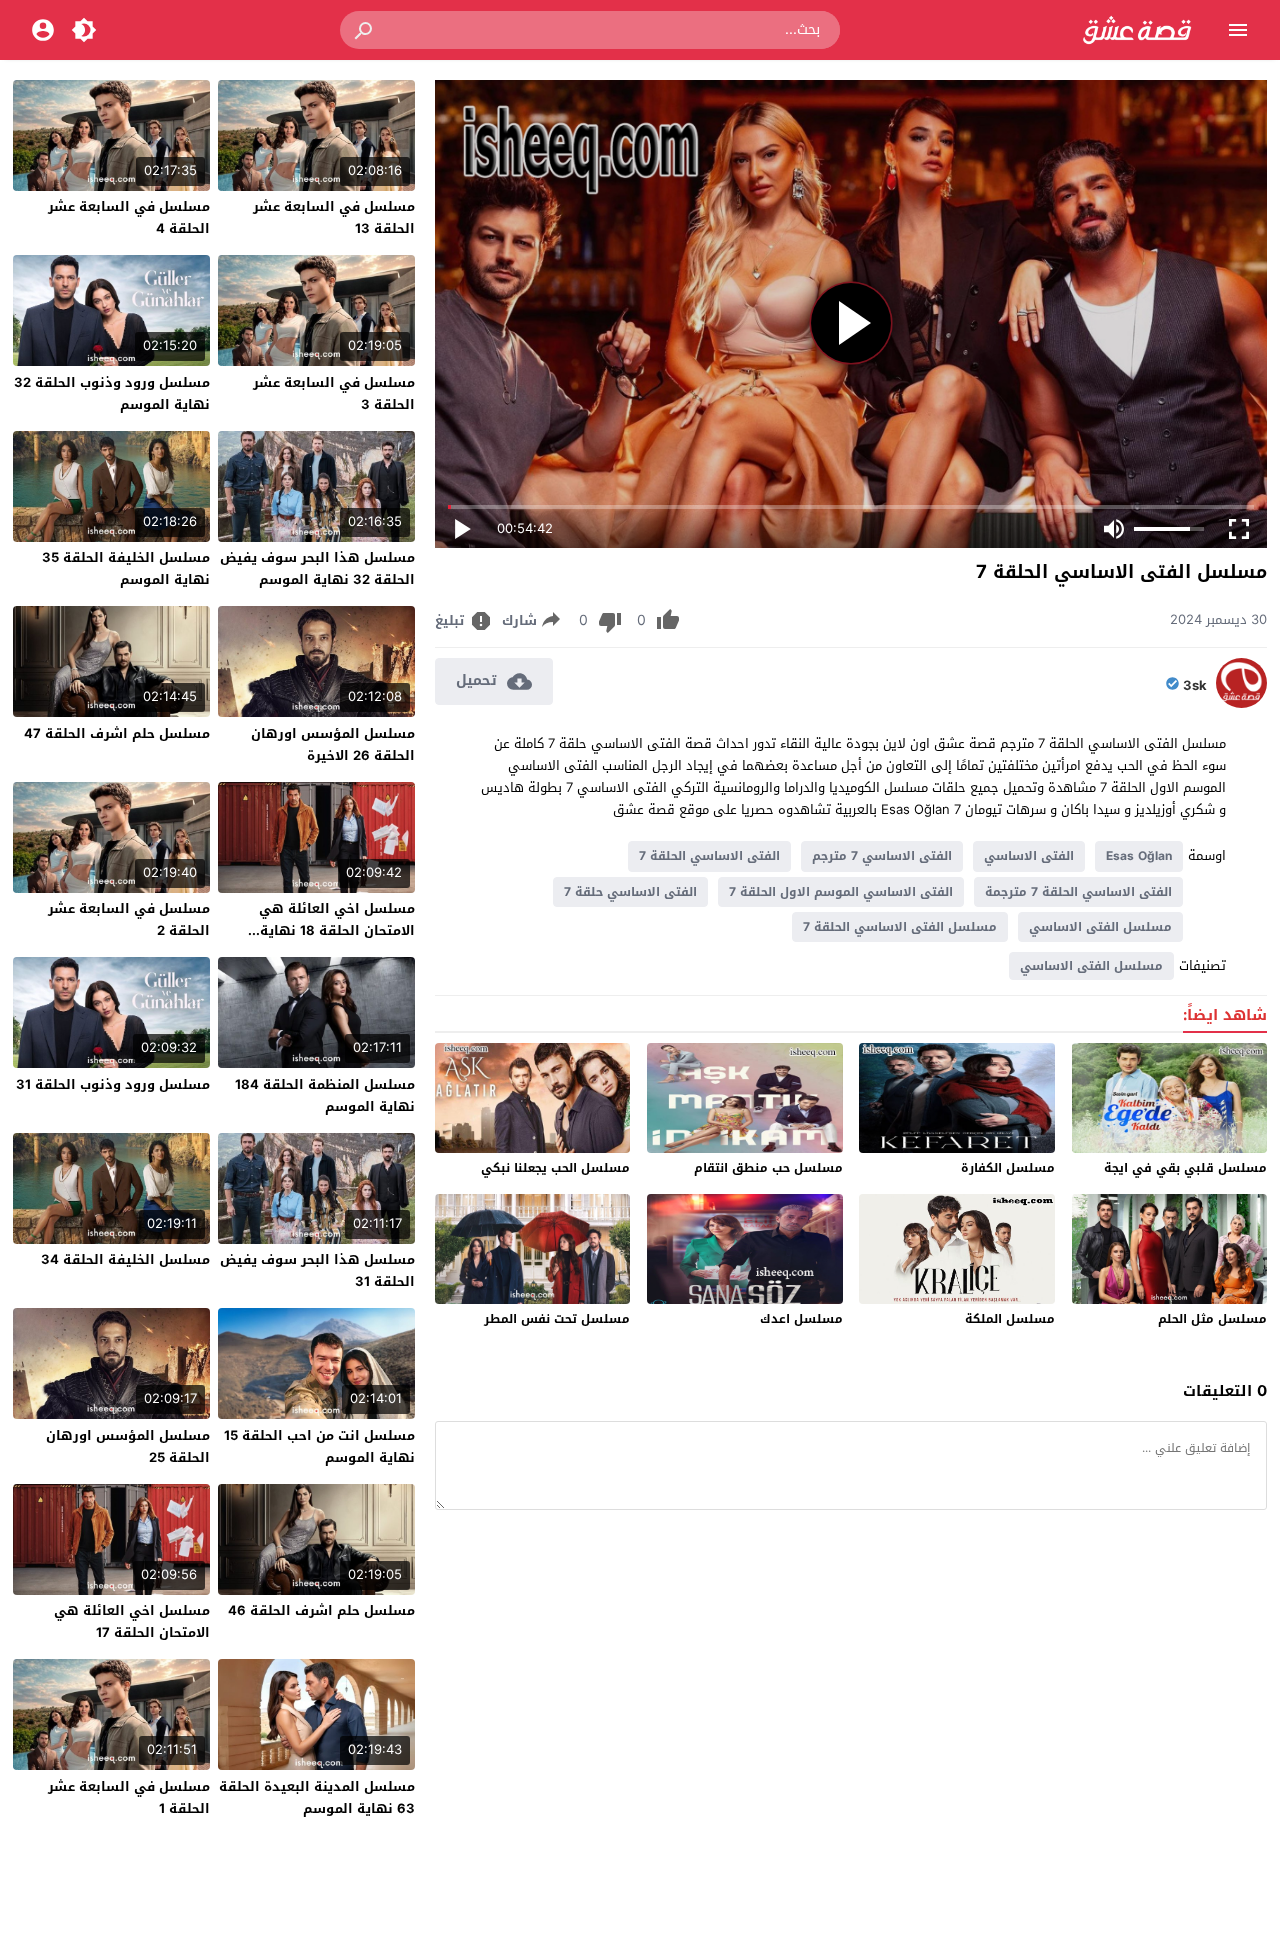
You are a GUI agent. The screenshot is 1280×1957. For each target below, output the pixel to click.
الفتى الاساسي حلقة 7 (630, 892)
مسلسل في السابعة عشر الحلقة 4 (129, 217)
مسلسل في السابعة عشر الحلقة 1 (129, 1797)
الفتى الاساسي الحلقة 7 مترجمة (1078, 892)
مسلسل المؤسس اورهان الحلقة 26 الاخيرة (333, 744)
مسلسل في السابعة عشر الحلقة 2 (129, 919)
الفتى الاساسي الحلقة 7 (709, 856)
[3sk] (1241, 703)
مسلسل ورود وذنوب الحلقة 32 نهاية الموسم (112, 393)
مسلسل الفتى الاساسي (1100, 927)
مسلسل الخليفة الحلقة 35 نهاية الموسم (126, 568)
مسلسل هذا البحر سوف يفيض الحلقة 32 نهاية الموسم (317, 568)
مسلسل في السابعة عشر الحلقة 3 (334, 393)
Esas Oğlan (1139, 856)
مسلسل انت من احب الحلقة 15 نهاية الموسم (319, 1446)
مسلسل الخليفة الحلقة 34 (125, 1259)
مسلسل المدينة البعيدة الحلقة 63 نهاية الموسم (317, 1797)
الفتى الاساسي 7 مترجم (882, 856)
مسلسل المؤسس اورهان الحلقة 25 (128, 1446)
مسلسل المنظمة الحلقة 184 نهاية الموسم (325, 1095)
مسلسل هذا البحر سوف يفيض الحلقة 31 (317, 1270)
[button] (365, 30)
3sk (1195, 686)
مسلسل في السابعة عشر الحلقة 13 (334, 217)
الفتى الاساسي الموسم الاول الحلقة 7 (841, 892)
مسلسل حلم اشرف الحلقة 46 (321, 1610)
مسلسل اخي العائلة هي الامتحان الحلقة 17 (132, 1621)
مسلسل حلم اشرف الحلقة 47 (117, 733)
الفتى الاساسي (1029, 856)
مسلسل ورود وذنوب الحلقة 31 (113, 1084)
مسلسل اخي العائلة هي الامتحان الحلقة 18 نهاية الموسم (337, 930)
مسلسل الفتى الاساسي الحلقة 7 (900, 927)
